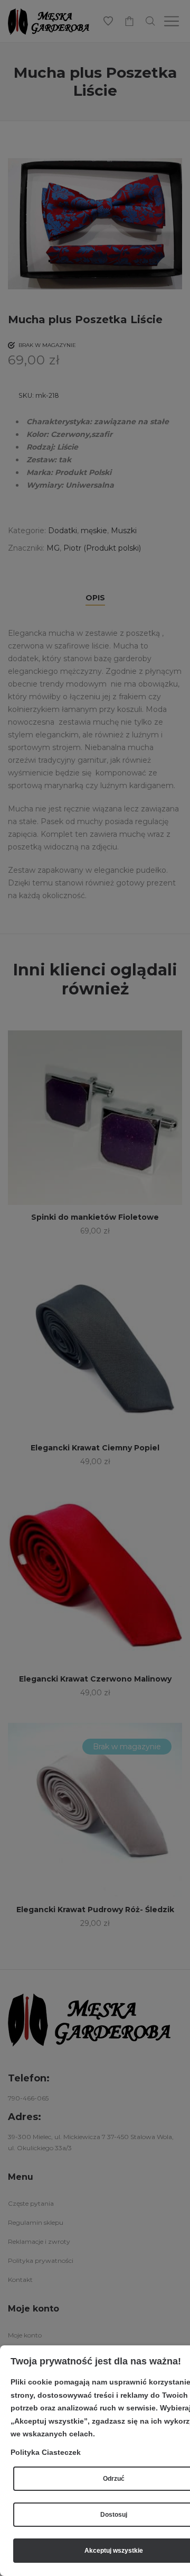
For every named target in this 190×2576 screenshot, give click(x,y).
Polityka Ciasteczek (46, 2452)
